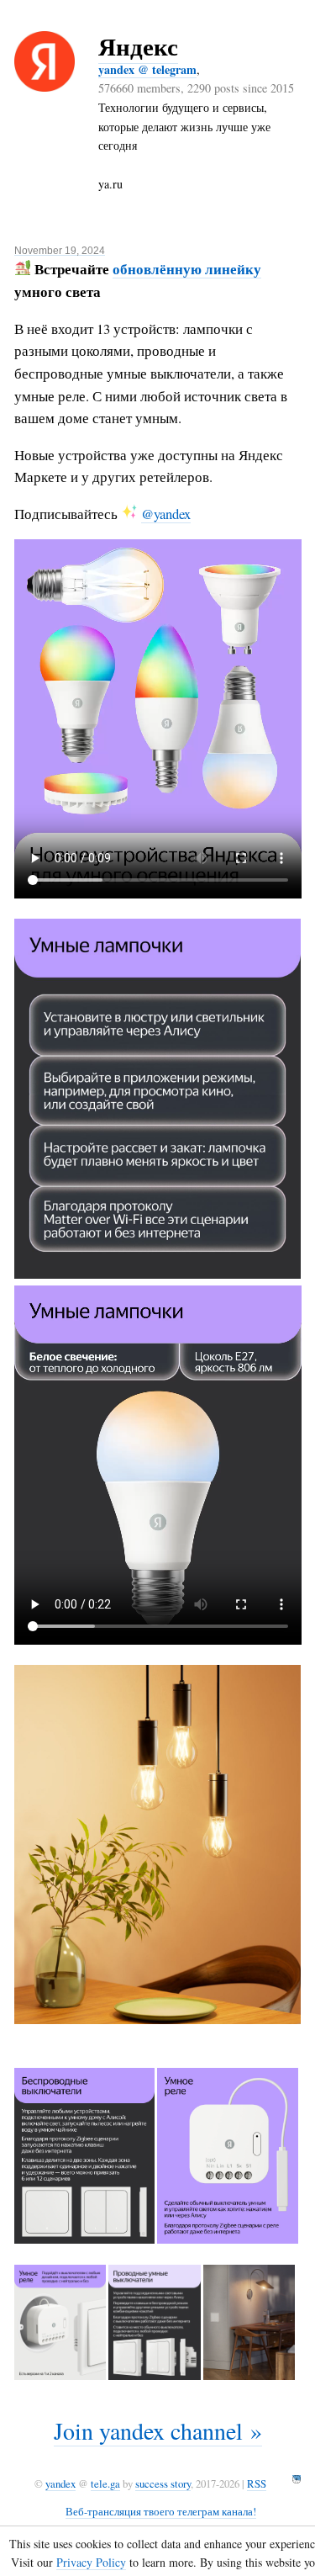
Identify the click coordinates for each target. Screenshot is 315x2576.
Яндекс (138, 46)
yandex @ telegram (147, 69)
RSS (257, 2483)
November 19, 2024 (60, 250)
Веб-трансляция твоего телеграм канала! (161, 2511)
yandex (60, 2483)
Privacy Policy (91, 2562)
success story (163, 2483)
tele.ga (105, 2483)
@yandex (166, 514)
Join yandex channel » (158, 2430)
